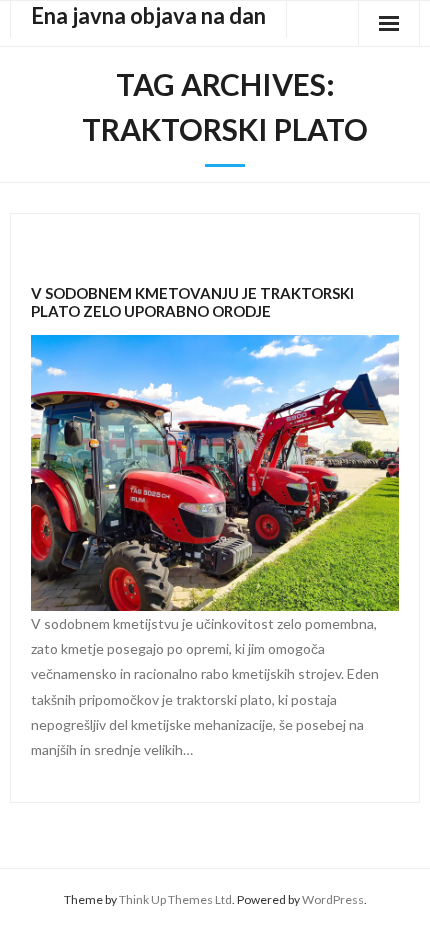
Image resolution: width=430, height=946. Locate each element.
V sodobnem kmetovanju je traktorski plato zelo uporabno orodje (192, 302)
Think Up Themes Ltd (175, 899)
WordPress (333, 899)
